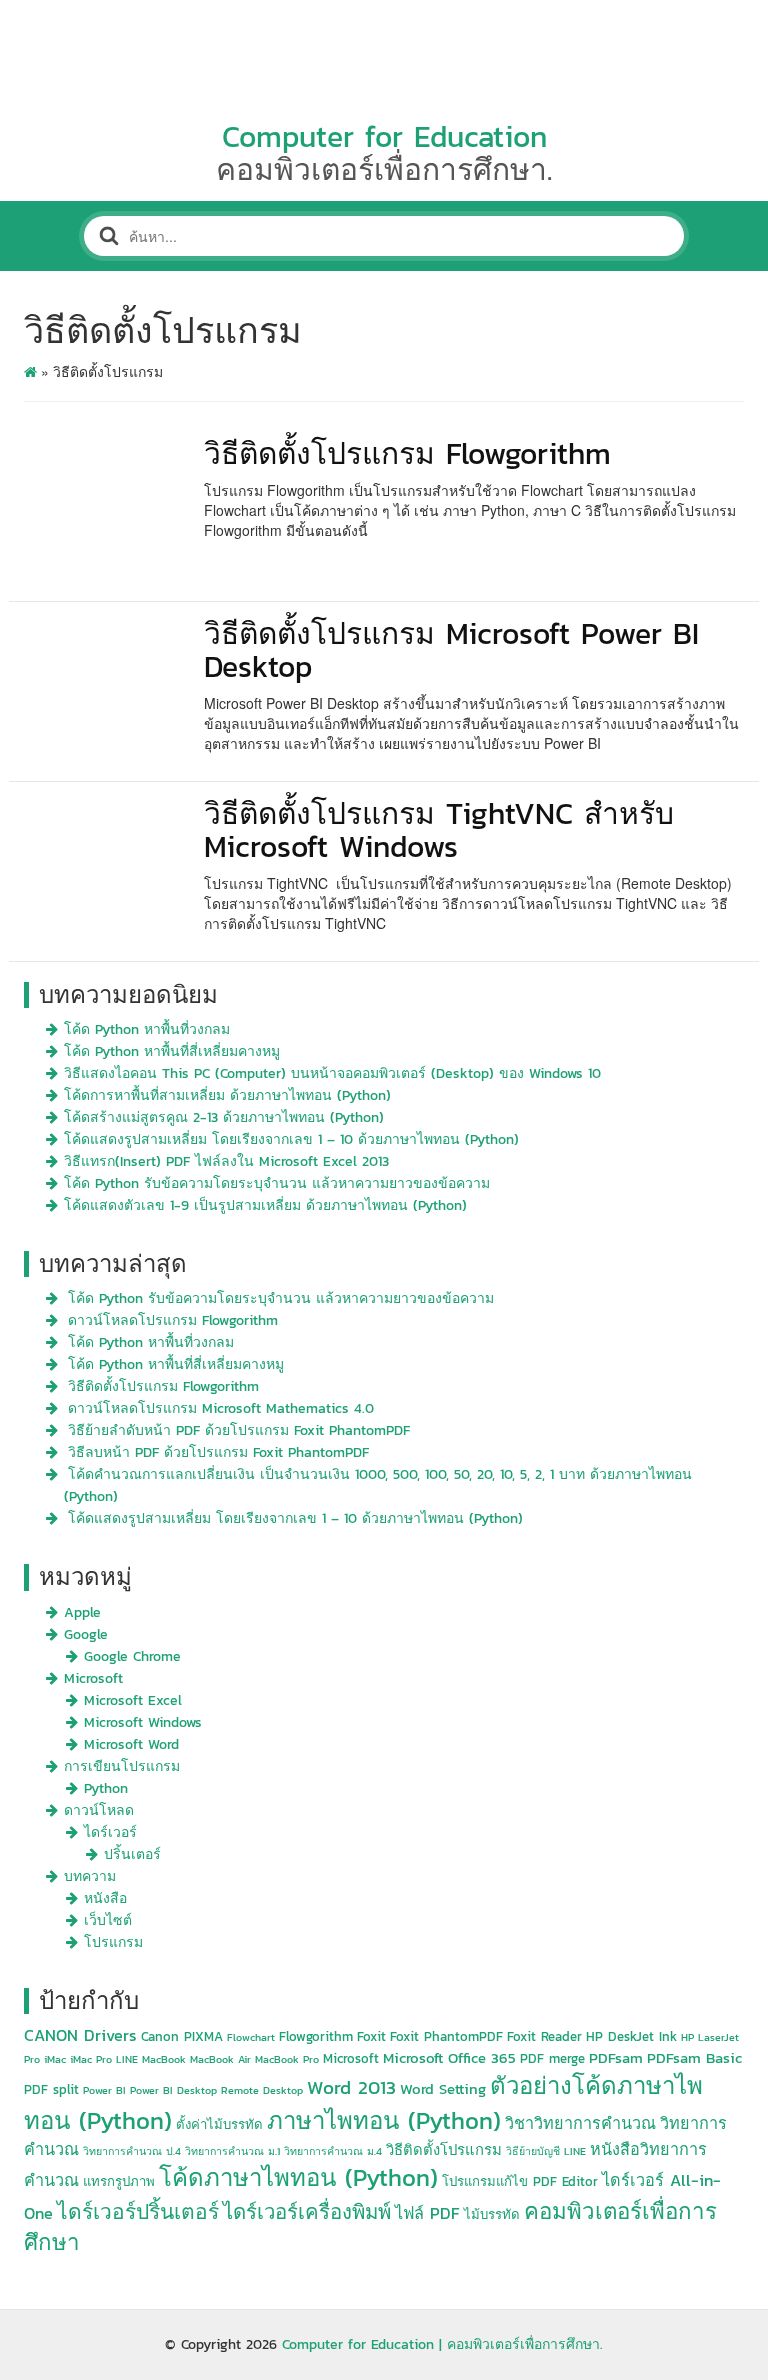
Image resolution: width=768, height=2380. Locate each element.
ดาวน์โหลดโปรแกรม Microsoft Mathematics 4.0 (221, 1408)
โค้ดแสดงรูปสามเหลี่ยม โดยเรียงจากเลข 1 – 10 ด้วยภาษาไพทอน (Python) (291, 1139)
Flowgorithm (316, 2036)
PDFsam (616, 2058)
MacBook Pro (287, 2059)
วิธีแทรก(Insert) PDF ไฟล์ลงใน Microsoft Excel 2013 (226, 1161)
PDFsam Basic (694, 2058)
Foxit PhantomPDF (446, 2036)
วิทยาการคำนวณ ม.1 (232, 2151)
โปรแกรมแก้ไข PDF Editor (520, 2181)
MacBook (164, 2059)
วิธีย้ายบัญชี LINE (546, 2151)
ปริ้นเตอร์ (132, 1854)
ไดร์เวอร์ (110, 1832)
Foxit (371, 2036)
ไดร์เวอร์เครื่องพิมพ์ (307, 2212)
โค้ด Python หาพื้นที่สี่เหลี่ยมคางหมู (172, 1051)
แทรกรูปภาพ (119, 2181)
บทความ (90, 1876)
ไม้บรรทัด (492, 2214)
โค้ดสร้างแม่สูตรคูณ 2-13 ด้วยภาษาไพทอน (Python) (224, 1117)
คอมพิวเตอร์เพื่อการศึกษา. (384, 169)
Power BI (104, 2090)
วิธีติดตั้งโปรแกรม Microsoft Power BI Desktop (451, 650)
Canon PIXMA (182, 2036)
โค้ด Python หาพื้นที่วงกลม (147, 1029)
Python (106, 1788)
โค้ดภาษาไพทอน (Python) (298, 2177)
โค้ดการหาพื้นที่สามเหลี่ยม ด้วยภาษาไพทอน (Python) (227, 1095)
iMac (55, 2059)
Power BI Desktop (173, 2090)
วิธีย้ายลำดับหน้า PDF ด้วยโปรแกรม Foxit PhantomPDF (239, 1430)
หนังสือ (105, 1898)
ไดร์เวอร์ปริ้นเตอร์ (138, 2211)
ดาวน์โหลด (99, 1810)
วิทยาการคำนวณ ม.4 (333, 2151)
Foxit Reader (544, 2036)
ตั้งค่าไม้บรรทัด (219, 2124)
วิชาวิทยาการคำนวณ (580, 2123)
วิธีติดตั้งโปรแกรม (444, 2150)
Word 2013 (351, 2087)
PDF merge (552, 2058)
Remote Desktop (262, 2090)
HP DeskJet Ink (631, 2036)
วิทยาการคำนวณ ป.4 (132, 2151)
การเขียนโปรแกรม (122, 1766)
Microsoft (93, 1678)
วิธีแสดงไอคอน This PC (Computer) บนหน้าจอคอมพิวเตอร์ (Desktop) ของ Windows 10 (332, 1073)
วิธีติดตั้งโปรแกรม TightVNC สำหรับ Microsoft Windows (439, 830)
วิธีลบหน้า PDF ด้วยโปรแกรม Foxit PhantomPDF (218, 1452)
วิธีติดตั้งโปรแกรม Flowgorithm (407, 453)
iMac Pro (91, 2059)
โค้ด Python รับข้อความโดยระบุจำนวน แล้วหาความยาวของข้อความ (277, 1183)
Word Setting (443, 2089)
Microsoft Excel (133, 1700)
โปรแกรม (113, 1942)
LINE (127, 2059)
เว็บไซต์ (108, 1920)
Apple (82, 1612)
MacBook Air (220, 2059)
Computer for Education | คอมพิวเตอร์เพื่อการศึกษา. (442, 2344)
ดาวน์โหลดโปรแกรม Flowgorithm (173, 1320)
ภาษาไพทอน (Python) (384, 2120)
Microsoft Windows (143, 1722)
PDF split (51, 2089)
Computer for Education (384, 136)
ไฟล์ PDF (427, 2213)
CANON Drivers (80, 2035)
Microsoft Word (131, 1744)
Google (86, 1634)
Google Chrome (132, 1656)
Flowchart (251, 2037)
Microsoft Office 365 (449, 2058)
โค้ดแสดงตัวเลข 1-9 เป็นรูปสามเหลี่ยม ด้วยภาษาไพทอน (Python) (265, 1205)
